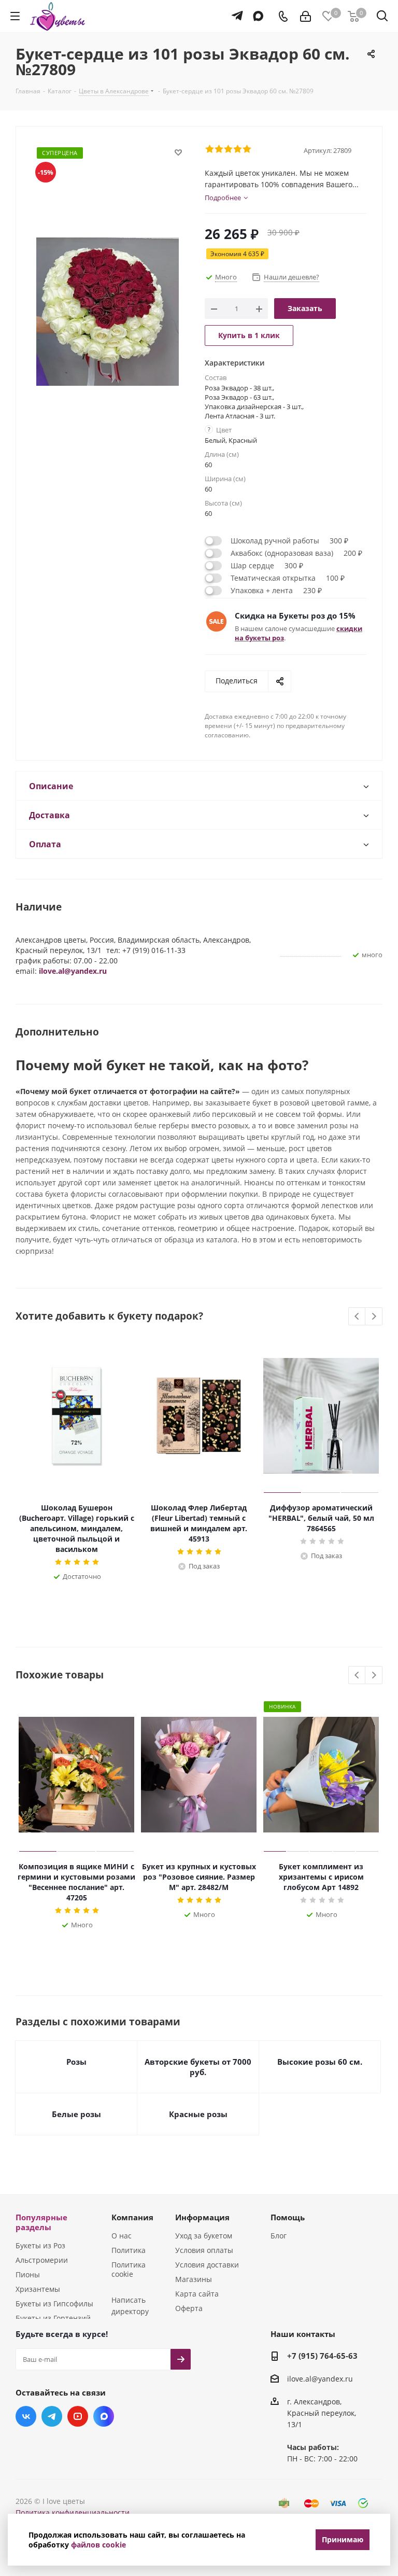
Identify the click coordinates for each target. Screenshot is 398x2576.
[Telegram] (234, 11)
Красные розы (198, 2114)
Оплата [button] (45, 844)
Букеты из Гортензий (53, 2318)
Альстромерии (42, 2260)
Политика (129, 2250)
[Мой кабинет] (305, 16)
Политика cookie (129, 2269)
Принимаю (343, 2539)
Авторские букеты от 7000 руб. (198, 2067)
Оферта (189, 2308)
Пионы (28, 2274)
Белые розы (76, 2114)
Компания (132, 2217)
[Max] (256, 11)
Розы (76, 2062)
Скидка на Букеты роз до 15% (295, 615)
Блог (279, 2236)
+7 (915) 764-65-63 (322, 2356)
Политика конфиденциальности (73, 2512)
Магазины (194, 2279)
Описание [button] (51, 786)
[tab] (199, 786)
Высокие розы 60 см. (320, 2062)
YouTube (78, 2416)
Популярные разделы (41, 2222)
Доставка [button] (49, 815)
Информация (202, 2217)
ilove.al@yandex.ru (73, 971)
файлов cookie (98, 2545)
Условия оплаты (204, 2250)
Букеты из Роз (40, 2245)
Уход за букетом (204, 2236)
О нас (122, 2236)
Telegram (52, 2416)
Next (374, 1317)
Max (104, 2416)
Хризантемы (38, 2289)
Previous (357, 1317)
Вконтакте (26, 2416)
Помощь (288, 2217)
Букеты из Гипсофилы (54, 2304)
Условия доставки (207, 2265)
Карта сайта (197, 2294)
